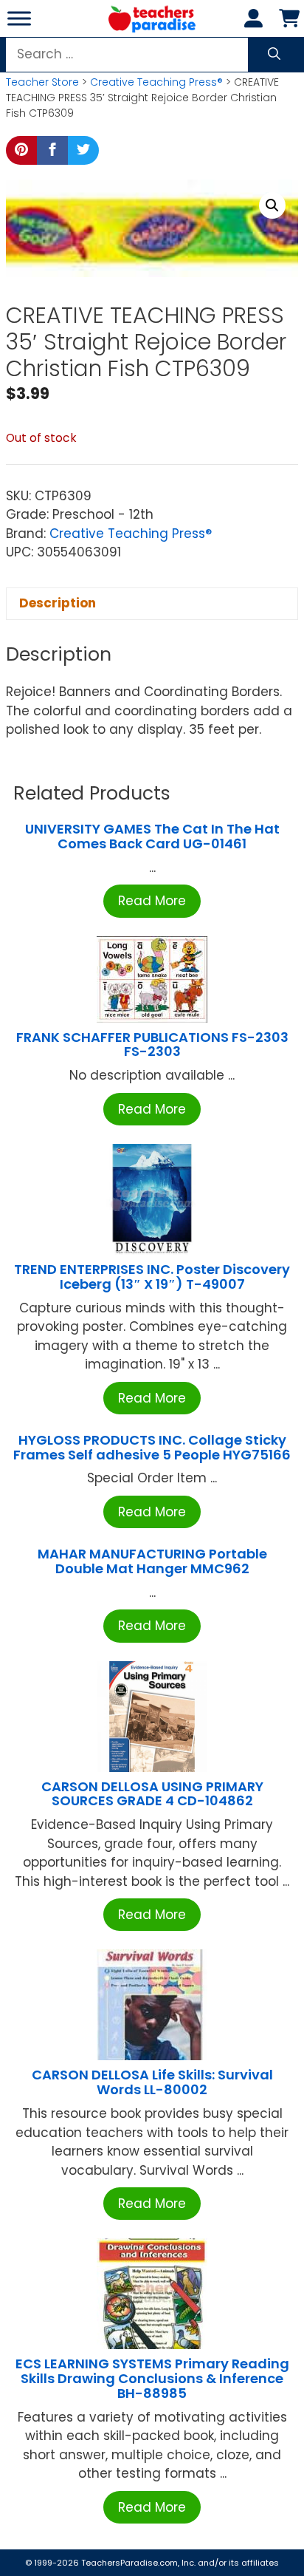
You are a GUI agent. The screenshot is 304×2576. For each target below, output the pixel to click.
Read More (152, 901)
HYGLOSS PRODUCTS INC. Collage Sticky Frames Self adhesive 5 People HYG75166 (152, 1447)
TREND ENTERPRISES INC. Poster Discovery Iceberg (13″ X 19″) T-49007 (152, 1277)
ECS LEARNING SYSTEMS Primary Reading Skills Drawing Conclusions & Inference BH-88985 (152, 2378)
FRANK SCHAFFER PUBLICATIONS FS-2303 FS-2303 (152, 1045)
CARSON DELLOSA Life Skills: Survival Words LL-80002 (152, 2082)
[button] (272, 205)
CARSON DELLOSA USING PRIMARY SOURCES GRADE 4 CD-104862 (152, 1794)
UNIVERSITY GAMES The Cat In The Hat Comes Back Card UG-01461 (152, 836)
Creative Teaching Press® (156, 82)
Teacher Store (42, 82)
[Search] (274, 55)
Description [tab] (58, 603)
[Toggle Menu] (19, 18)
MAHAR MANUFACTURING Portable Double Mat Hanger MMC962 (152, 1561)
